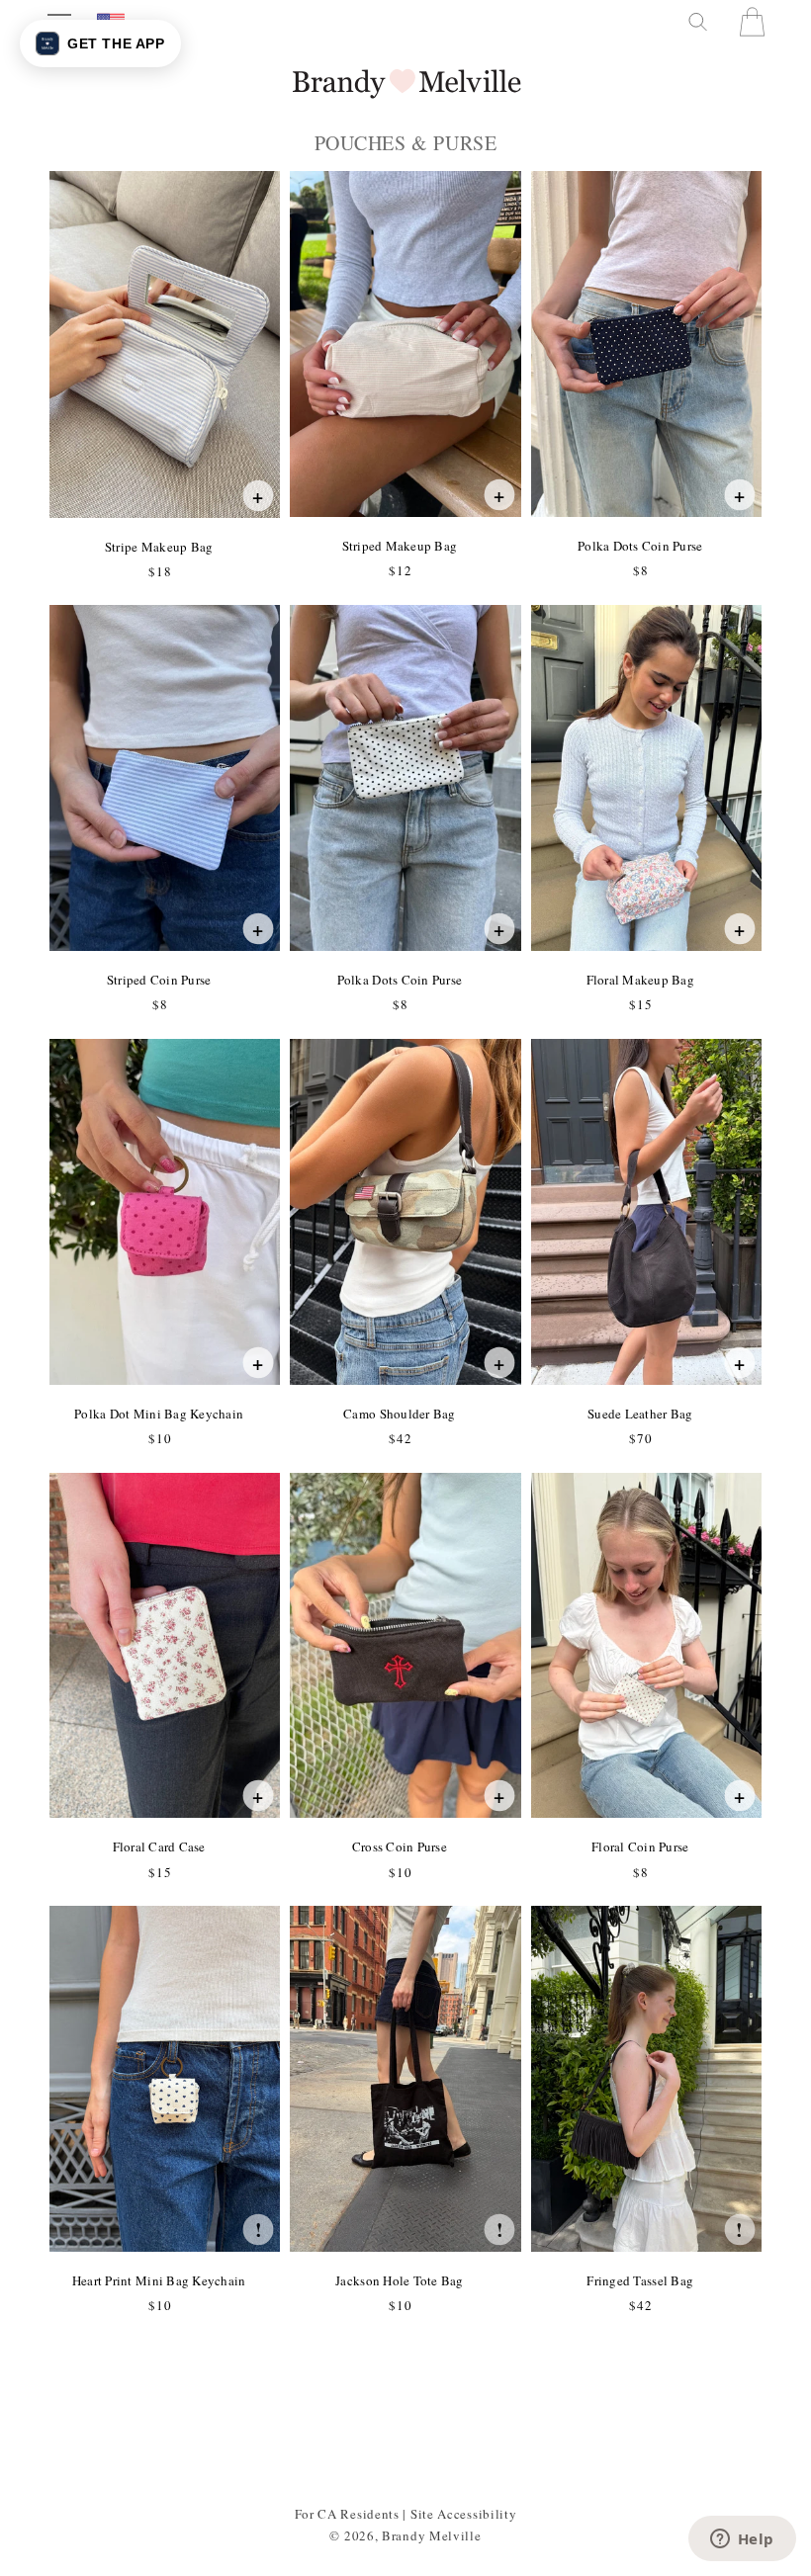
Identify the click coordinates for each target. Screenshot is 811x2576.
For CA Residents (347, 2514)
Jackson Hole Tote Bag (399, 2280)
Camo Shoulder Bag (399, 1414)
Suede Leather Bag (639, 1414)
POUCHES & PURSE (405, 143)
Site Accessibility (464, 2514)
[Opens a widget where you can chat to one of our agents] (742, 2540)
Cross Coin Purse (399, 1846)
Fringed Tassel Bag (639, 2280)
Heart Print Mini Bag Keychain (159, 2280)
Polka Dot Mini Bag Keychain (158, 1414)
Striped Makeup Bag (400, 546)
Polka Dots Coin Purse (639, 546)
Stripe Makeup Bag (158, 547)
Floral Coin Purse (639, 1846)
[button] (696, 22)
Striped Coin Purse (159, 980)
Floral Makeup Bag (640, 980)
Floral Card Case (159, 1846)
